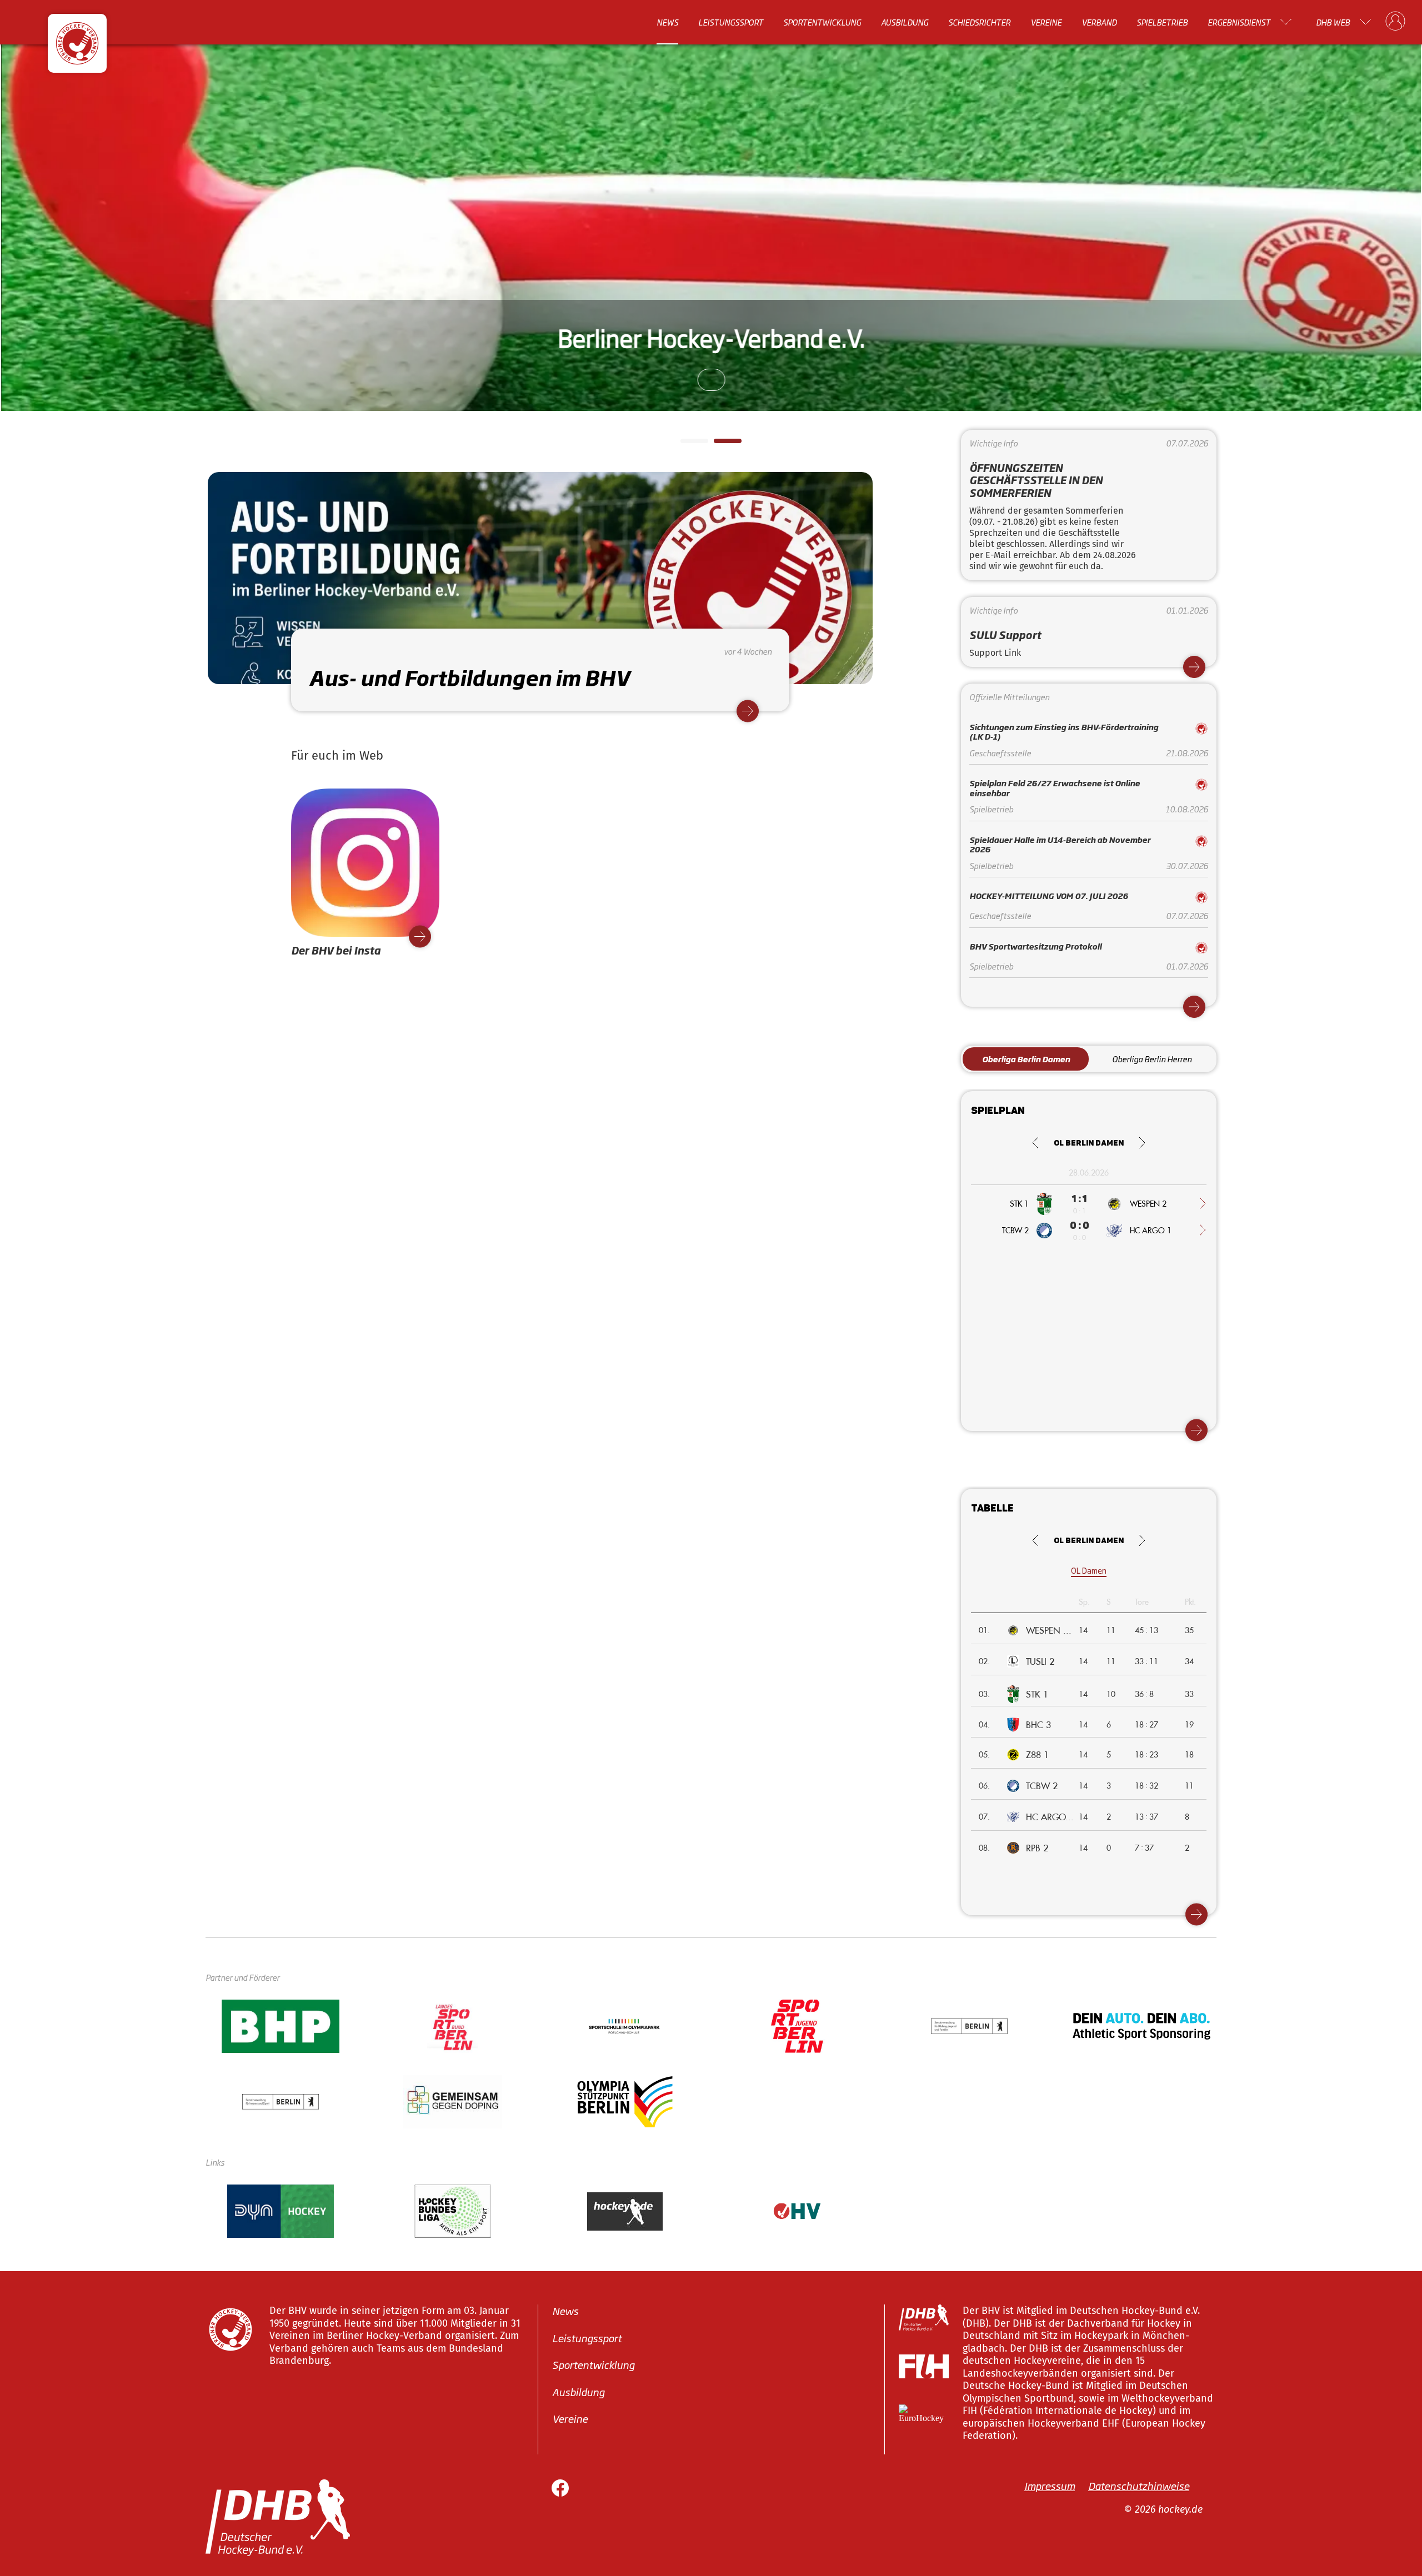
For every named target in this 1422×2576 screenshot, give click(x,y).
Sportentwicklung (822, 22)
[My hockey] (1395, 22)
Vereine (1046, 22)
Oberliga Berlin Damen (1026, 1059)
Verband (1099, 22)
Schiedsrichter (979, 22)
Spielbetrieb (1162, 22)
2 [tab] (719, 444)
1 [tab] (686, 444)
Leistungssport (731, 22)
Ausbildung (905, 22)
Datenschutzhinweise (1139, 2485)
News (667, 22)
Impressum (1050, 2485)
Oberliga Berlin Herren (1152, 1059)
